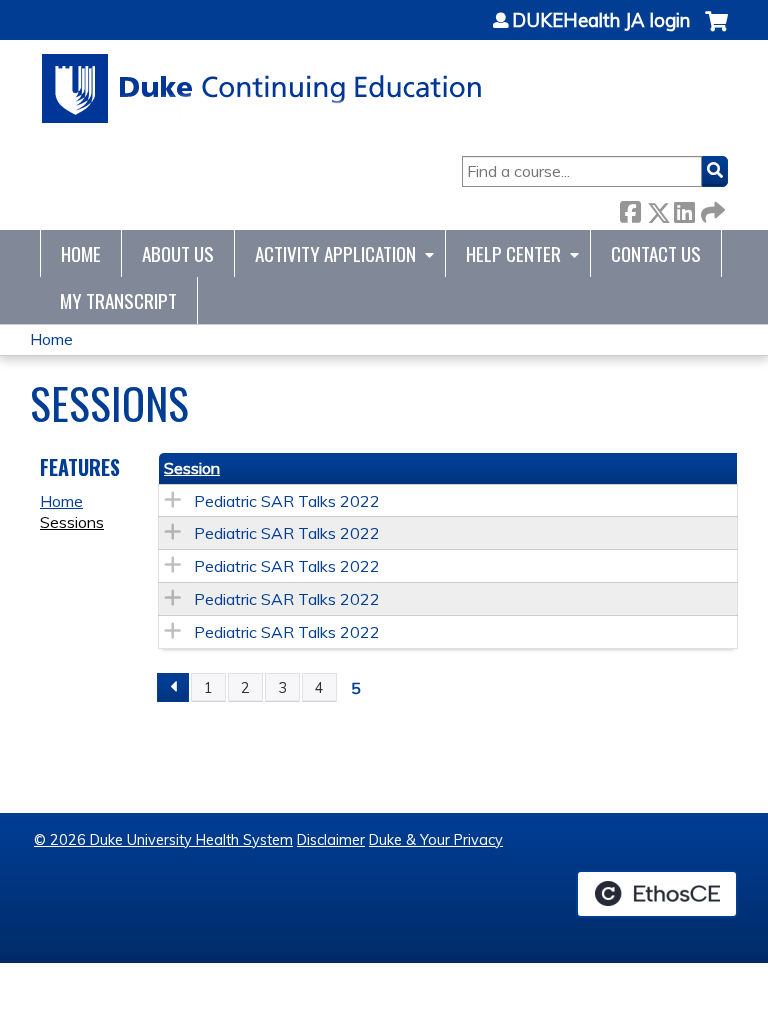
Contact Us (656, 253)
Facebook (630, 208)
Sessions (72, 522)
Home (81, 253)
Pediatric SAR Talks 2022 (287, 501)
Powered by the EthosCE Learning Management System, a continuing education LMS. (657, 894)
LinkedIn (684, 208)
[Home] (262, 88)
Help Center (513, 253)
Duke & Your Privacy (436, 840)
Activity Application (335, 253)
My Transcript (118, 300)
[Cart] (716, 31)
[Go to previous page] (173, 688)
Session (192, 468)
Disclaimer (331, 840)
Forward (711, 208)
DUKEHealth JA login (601, 21)
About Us (178, 253)
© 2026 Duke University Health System (163, 840)
